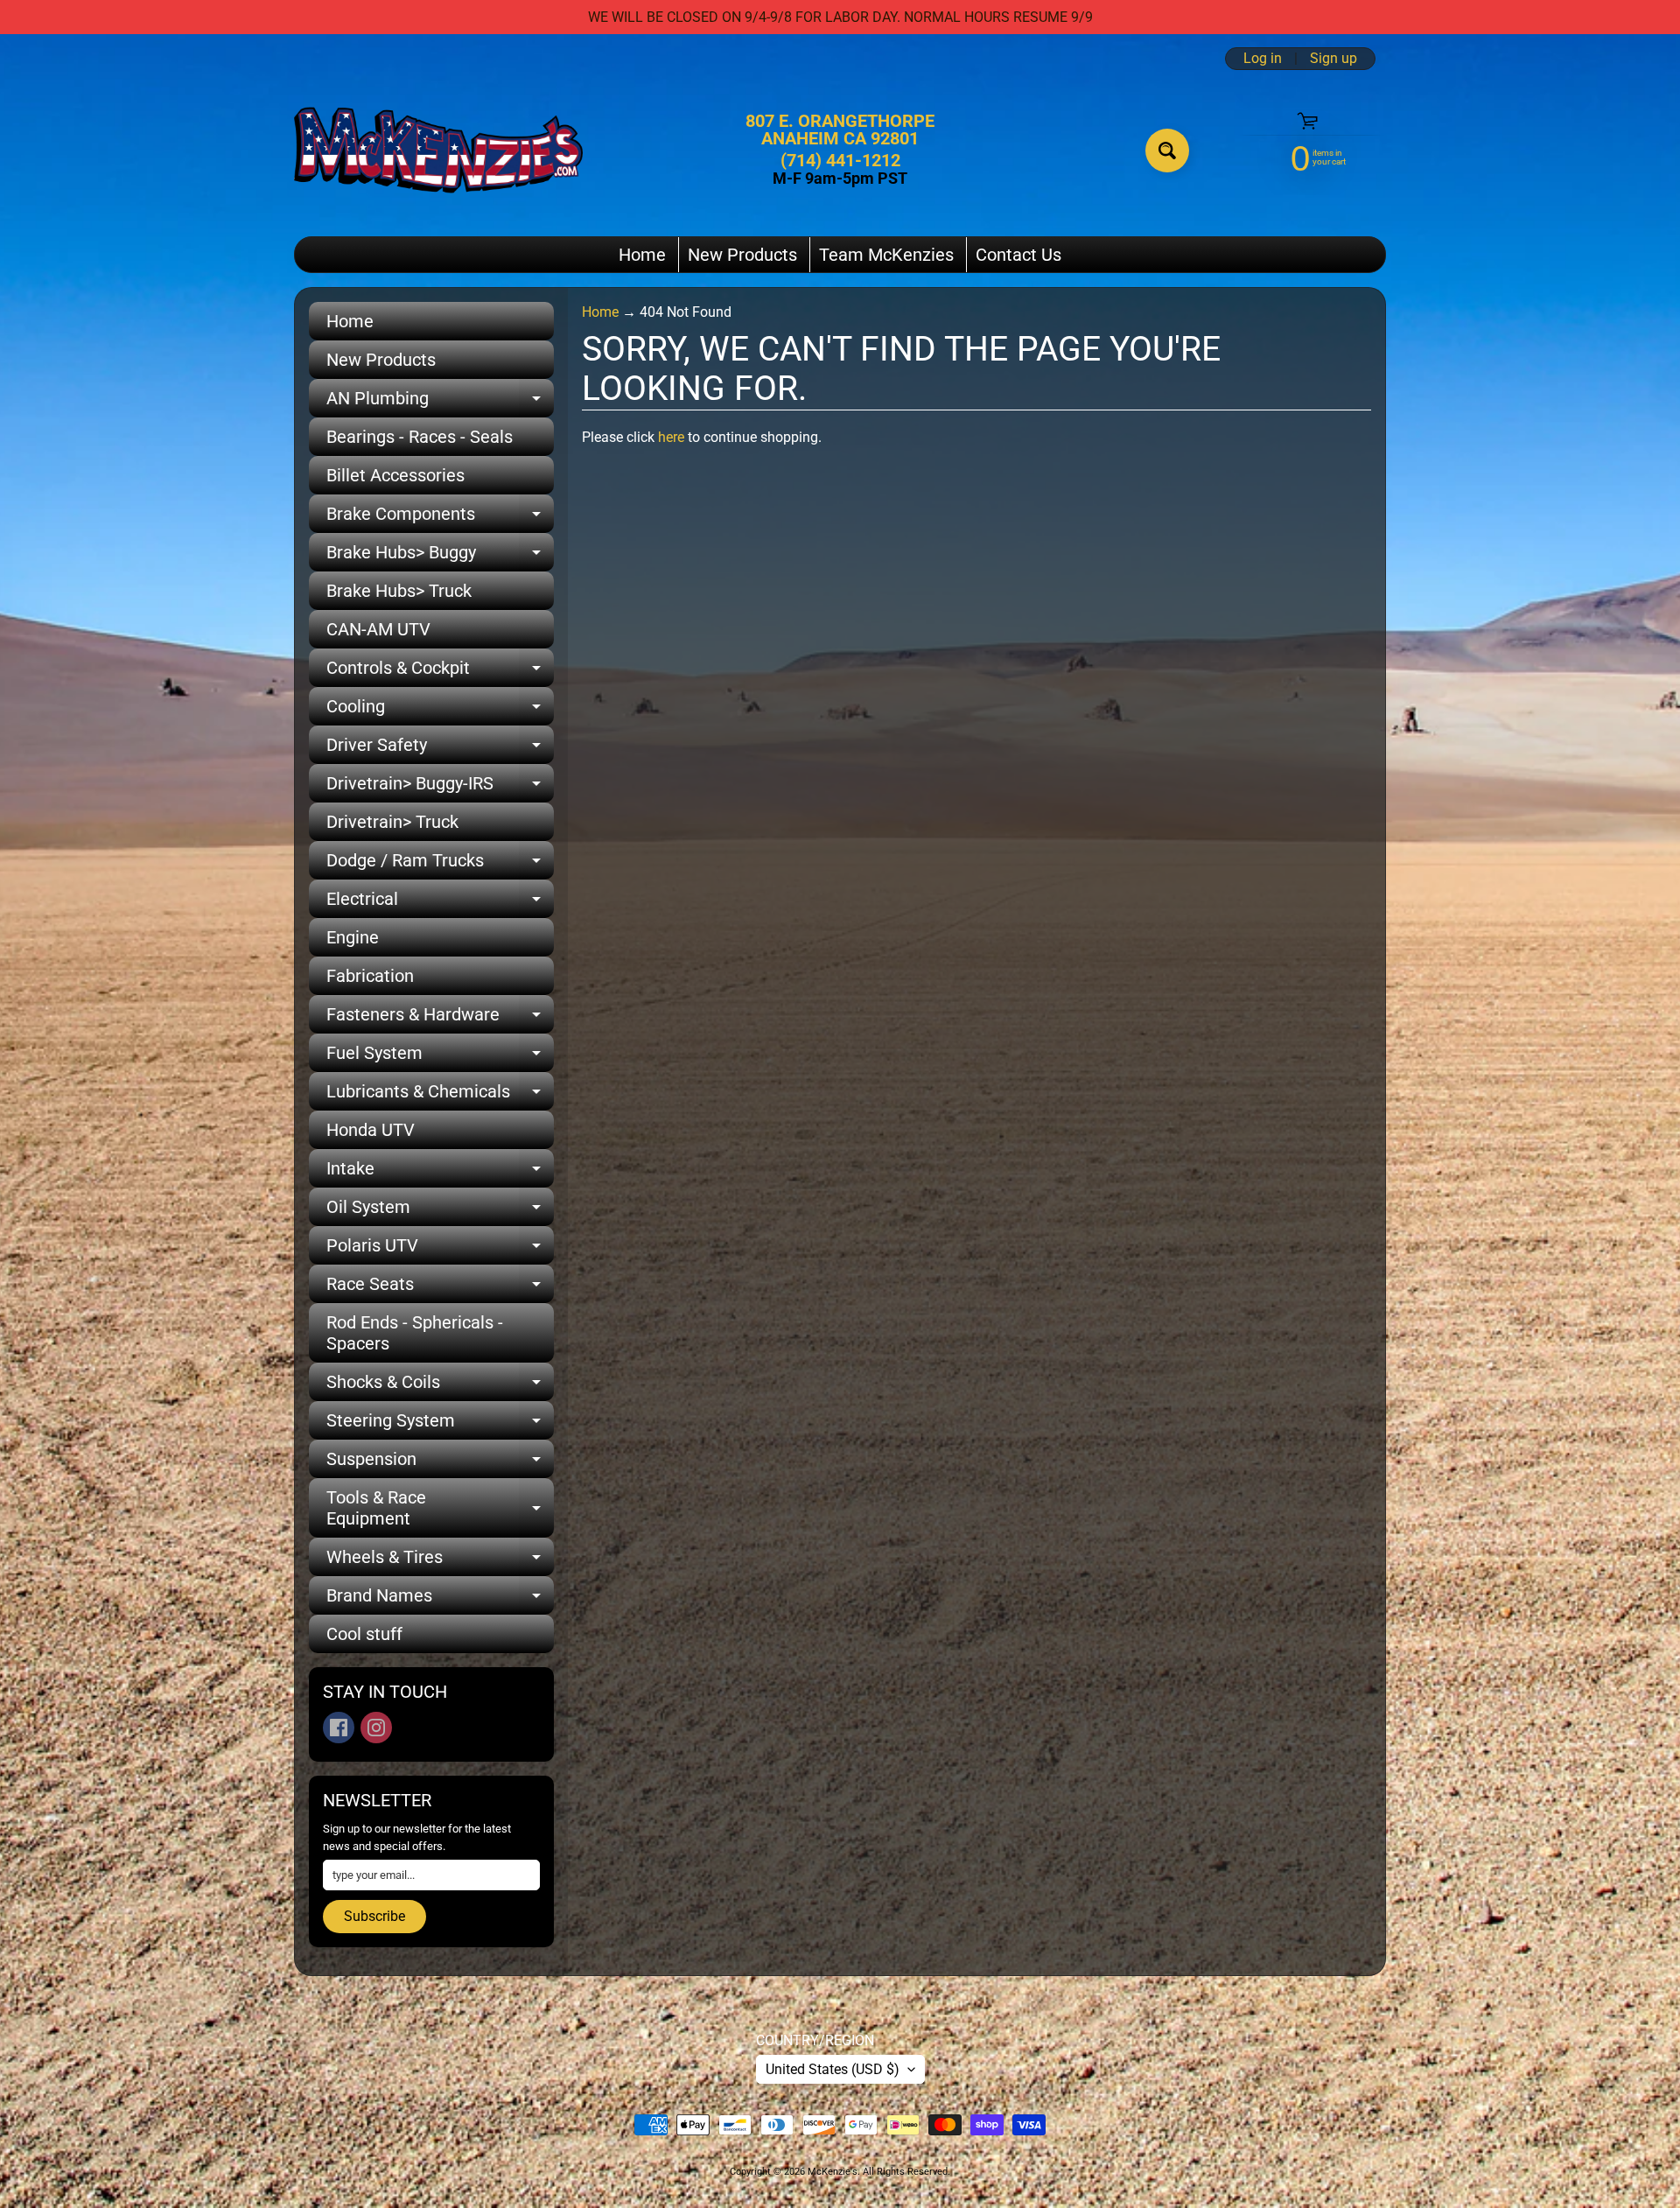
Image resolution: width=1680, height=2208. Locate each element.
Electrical (440, 903)
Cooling (440, 711)
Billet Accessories (395, 475)
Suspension (440, 1463)
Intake (440, 1173)
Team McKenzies (886, 255)
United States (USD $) (833, 2069)
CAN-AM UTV (378, 629)
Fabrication (370, 976)
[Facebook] (339, 1728)
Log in (1263, 59)
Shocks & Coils (440, 1386)
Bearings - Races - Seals (420, 437)
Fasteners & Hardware (440, 1019)
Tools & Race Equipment (440, 1509)
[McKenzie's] (438, 150)
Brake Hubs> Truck (399, 591)
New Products (742, 255)
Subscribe (374, 1916)
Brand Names (440, 1600)
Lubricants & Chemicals (440, 1096)
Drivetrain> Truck (392, 822)
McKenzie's (833, 2172)
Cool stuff (364, 1634)
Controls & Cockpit (440, 672)
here (671, 437)
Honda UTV (371, 1130)
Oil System (440, 1211)
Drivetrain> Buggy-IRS (440, 788)
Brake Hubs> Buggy (440, 557)
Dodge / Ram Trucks (440, 865)
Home (642, 255)
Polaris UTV (440, 1250)
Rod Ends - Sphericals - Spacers (415, 1333)
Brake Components (440, 518)
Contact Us (1018, 255)
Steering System (440, 1425)
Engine (353, 937)
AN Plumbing (440, 403)
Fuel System (440, 1057)
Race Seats (440, 1288)
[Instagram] (376, 1728)
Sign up (1333, 59)
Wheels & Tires (440, 1561)
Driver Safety (440, 749)
